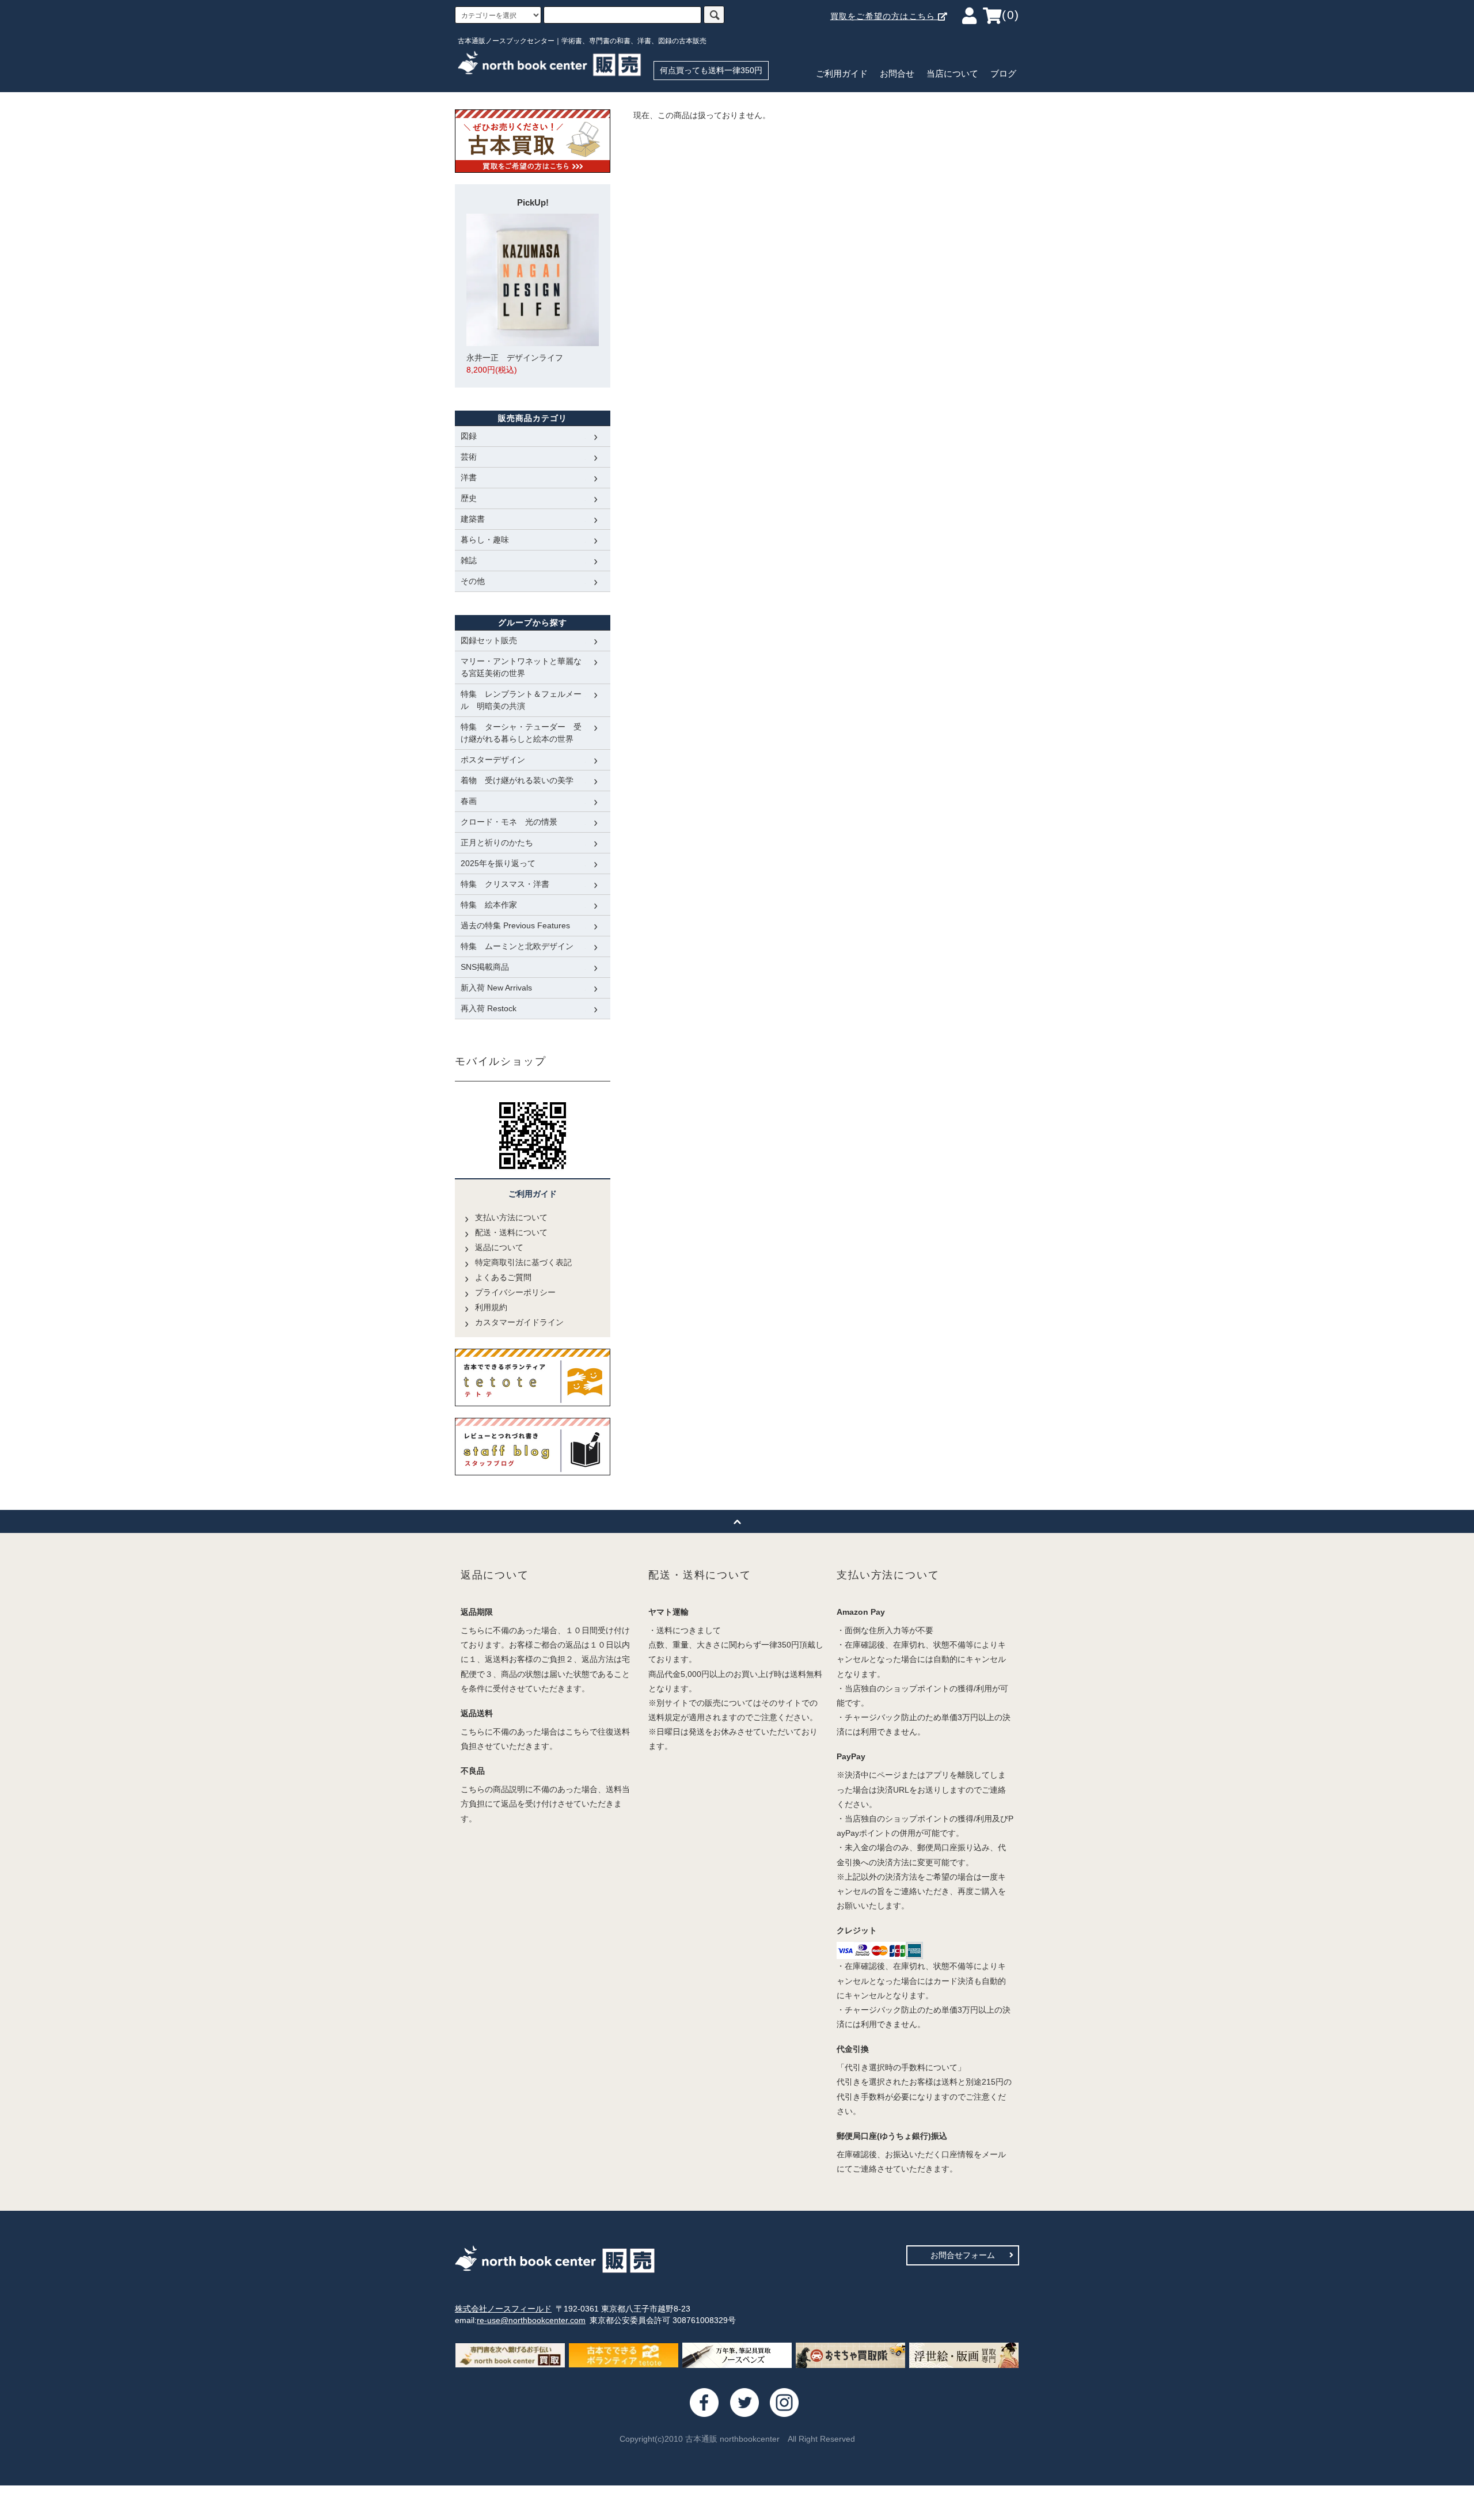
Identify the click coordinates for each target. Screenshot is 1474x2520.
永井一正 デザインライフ (515, 364)
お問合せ (897, 74)
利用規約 (491, 1307)
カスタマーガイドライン (519, 1322)
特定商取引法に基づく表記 (523, 1262)
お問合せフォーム (963, 2255)
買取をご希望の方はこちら (884, 16)
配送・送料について (511, 1232)
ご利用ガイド (842, 74)
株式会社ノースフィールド (503, 2309)
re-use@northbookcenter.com (531, 2320)
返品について (499, 1247)
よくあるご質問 (503, 1277)
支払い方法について (511, 1217)
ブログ (1003, 74)
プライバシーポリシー (515, 1292)
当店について (952, 74)
